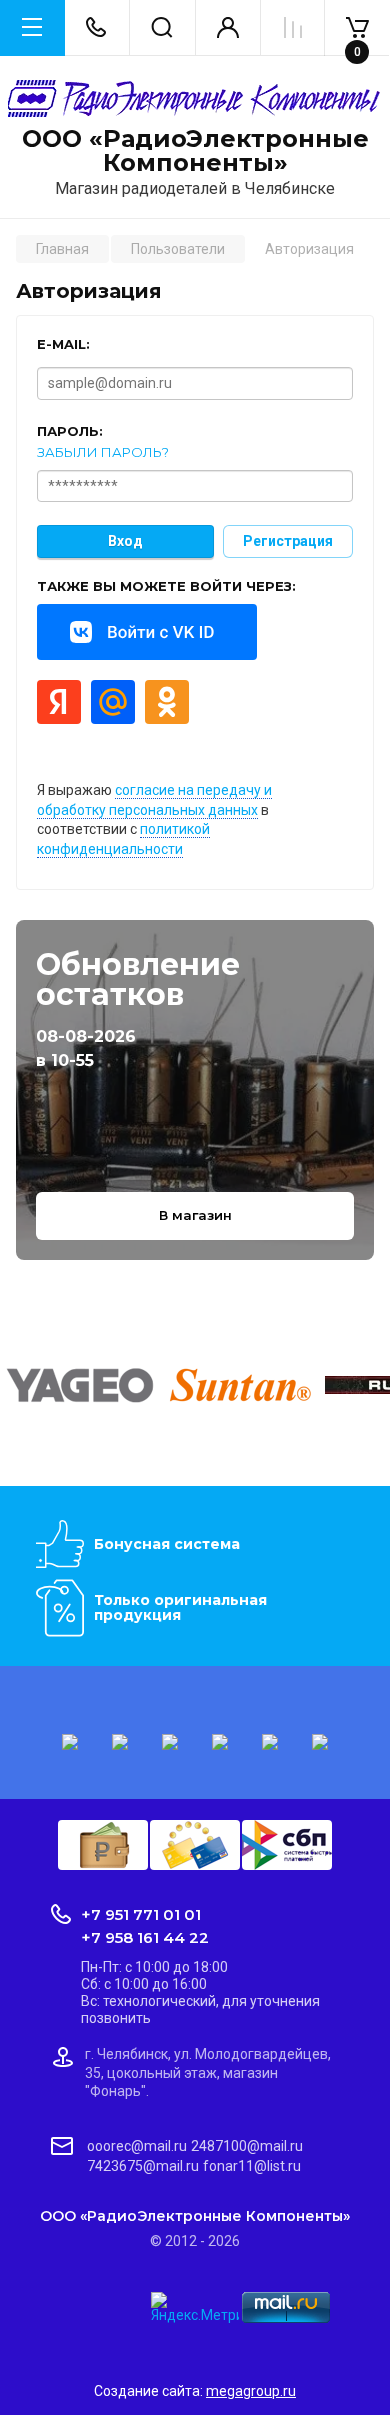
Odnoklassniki (167, 702)
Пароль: (70, 431)
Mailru (113, 702)
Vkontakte (147, 632)
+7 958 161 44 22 (145, 1937)
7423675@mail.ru (143, 2166)
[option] (80, 1385)
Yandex (59, 702)
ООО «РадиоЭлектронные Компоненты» (195, 151)
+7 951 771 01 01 (141, 1914)
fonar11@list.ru (252, 2166)
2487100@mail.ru (247, 2146)
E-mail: (63, 344)
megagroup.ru (251, 2391)
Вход (125, 541)
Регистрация (288, 541)
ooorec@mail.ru (137, 2146)
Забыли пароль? (103, 452)
